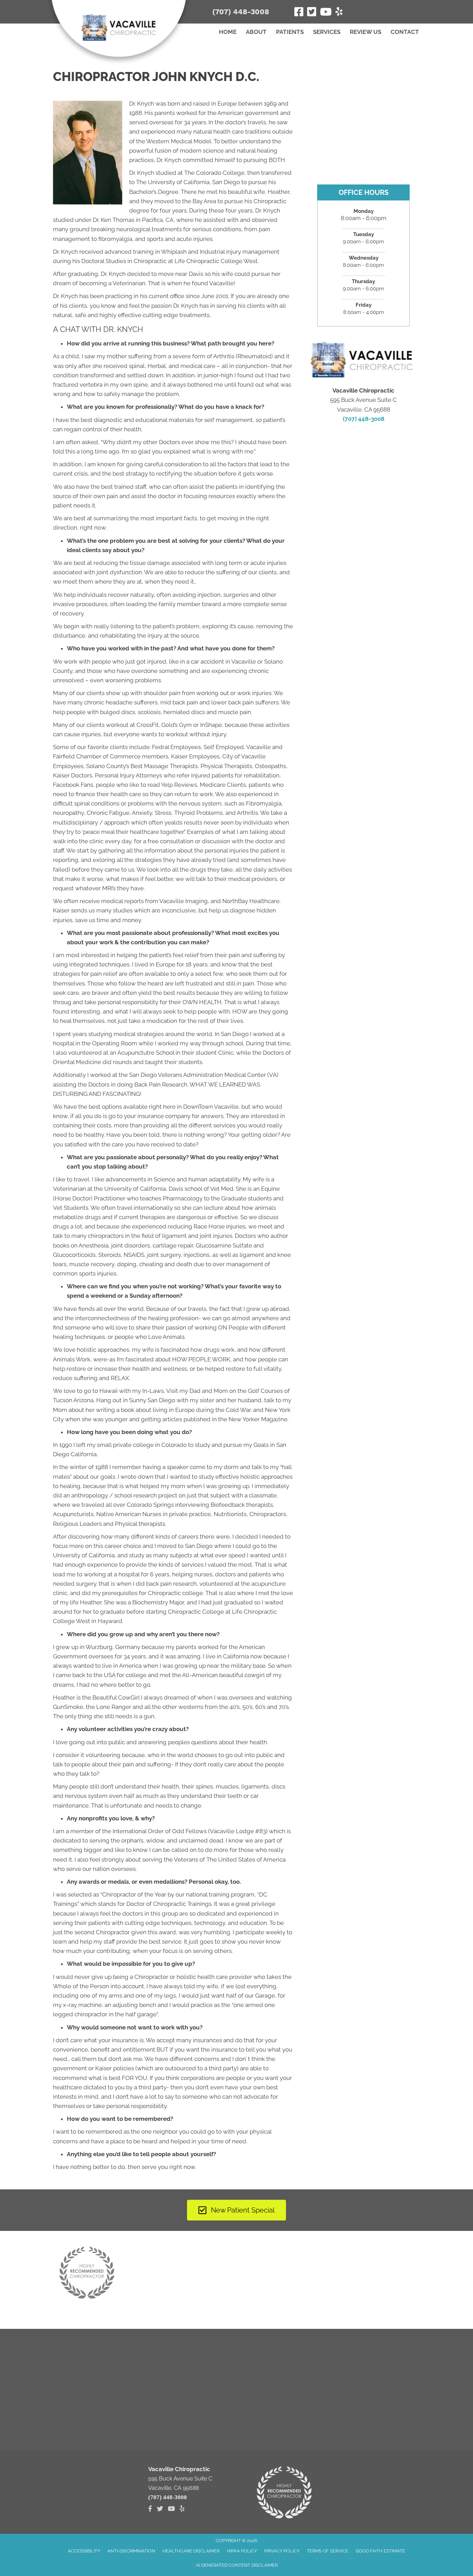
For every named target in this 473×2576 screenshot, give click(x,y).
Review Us (365, 32)
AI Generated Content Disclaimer (237, 2565)
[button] (397, 11)
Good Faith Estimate (380, 2551)
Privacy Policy (282, 2551)
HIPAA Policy (242, 2551)
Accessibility (84, 2551)
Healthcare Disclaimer (191, 2551)
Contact (405, 32)
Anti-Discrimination (131, 2551)
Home (228, 32)
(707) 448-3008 (241, 12)
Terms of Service (328, 2551)
